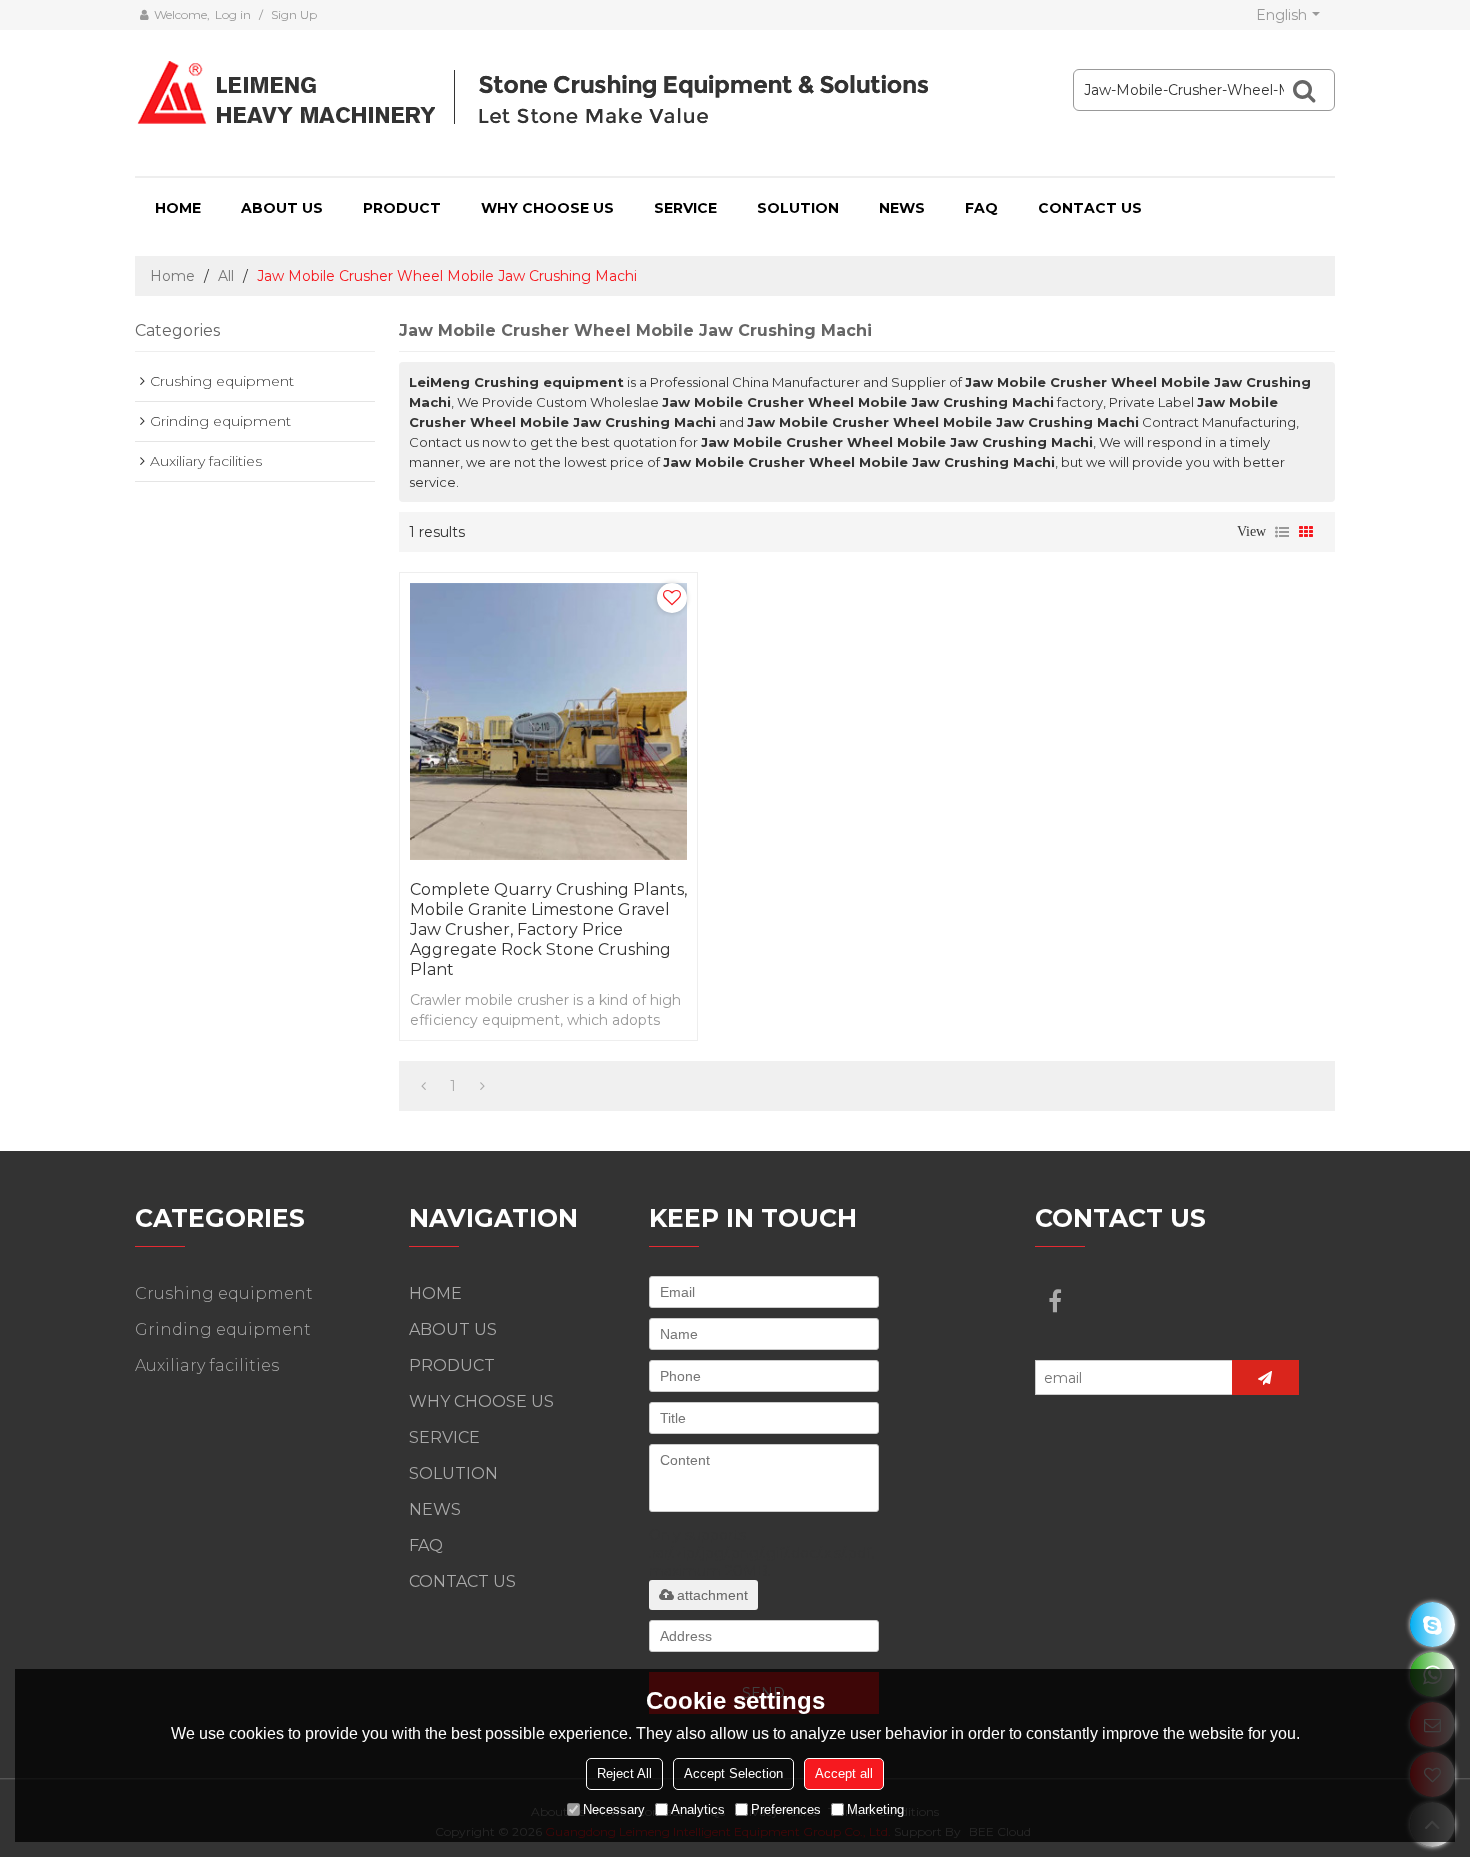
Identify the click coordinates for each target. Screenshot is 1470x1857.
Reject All (624, 1773)
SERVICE (685, 208)
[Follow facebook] (1055, 1301)
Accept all (844, 1773)
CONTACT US (1090, 208)
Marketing (875, 1809)
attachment (712, 1595)
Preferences (786, 1809)
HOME (178, 208)
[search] (1304, 90)
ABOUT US (282, 208)
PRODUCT (402, 208)
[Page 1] (423, 1086)
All (226, 276)
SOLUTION (798, 208)
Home (172, 276)
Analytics (698, 1809)
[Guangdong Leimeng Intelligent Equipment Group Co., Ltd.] (536, 95)
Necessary (614, 1809)
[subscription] (1265, 1377)
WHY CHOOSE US (547, 208)
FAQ (981, 208)
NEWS (902, 208)
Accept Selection (733, 1773)
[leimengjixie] (1432, 1624)
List (1282, 532)
